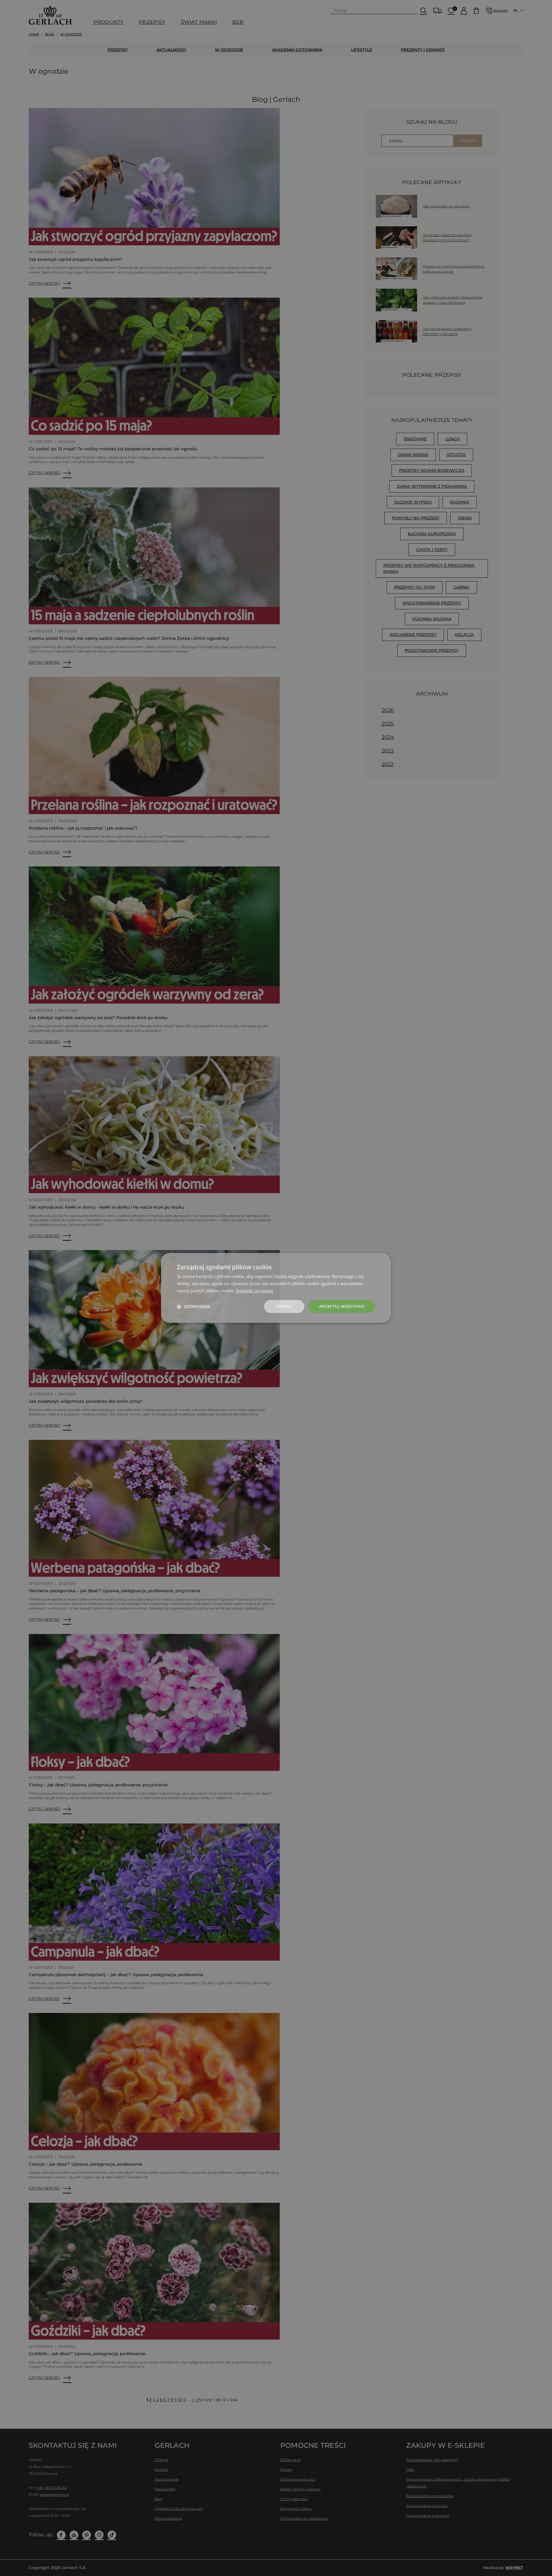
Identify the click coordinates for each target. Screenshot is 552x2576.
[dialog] (276, 1288)
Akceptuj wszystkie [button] (342, 1306)
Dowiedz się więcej (254, 1291)
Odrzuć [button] (284, 1306)
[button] (193, 1306)
